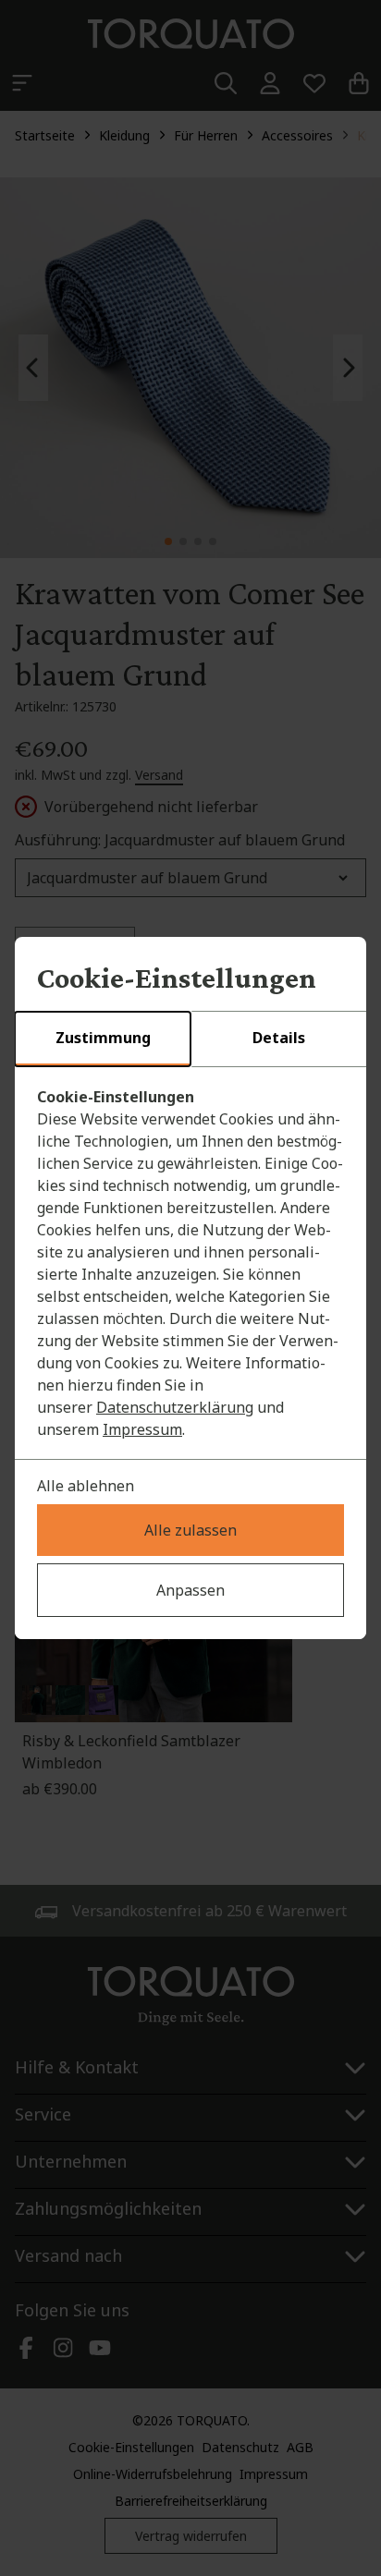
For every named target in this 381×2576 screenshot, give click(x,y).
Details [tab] (279, 1038)
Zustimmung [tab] (103, 1038)
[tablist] (190, 1039)
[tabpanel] (190, 1263)
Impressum (142, 1429)
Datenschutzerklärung (175, 1407)
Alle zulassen (190, 1530)
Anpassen (190, 1590)
